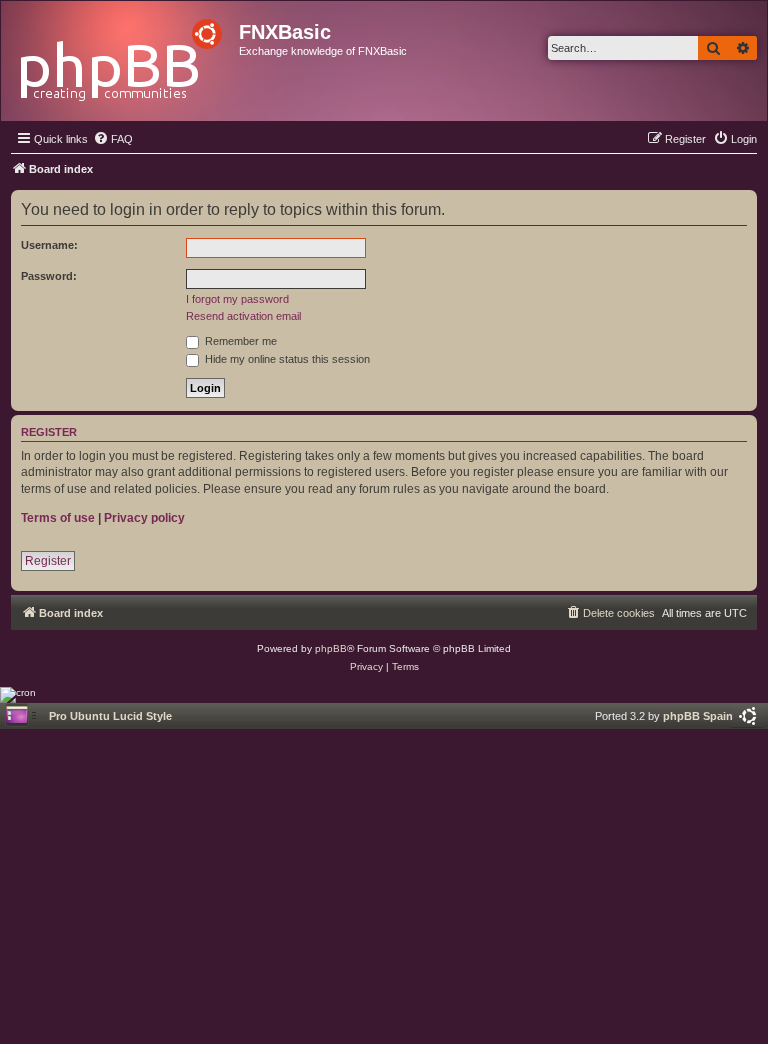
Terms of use (58, 518)
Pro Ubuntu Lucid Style (110, 716)
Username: (49, 245)
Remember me (239, 341)
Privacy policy (144, 518)
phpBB (331, 648)
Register (48, 561)
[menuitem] (113, 139)
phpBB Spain (698, 716)
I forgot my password (237, 299)
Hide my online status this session (286, 359)
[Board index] (122, 54)
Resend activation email (243, 316)
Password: (49, 276)
